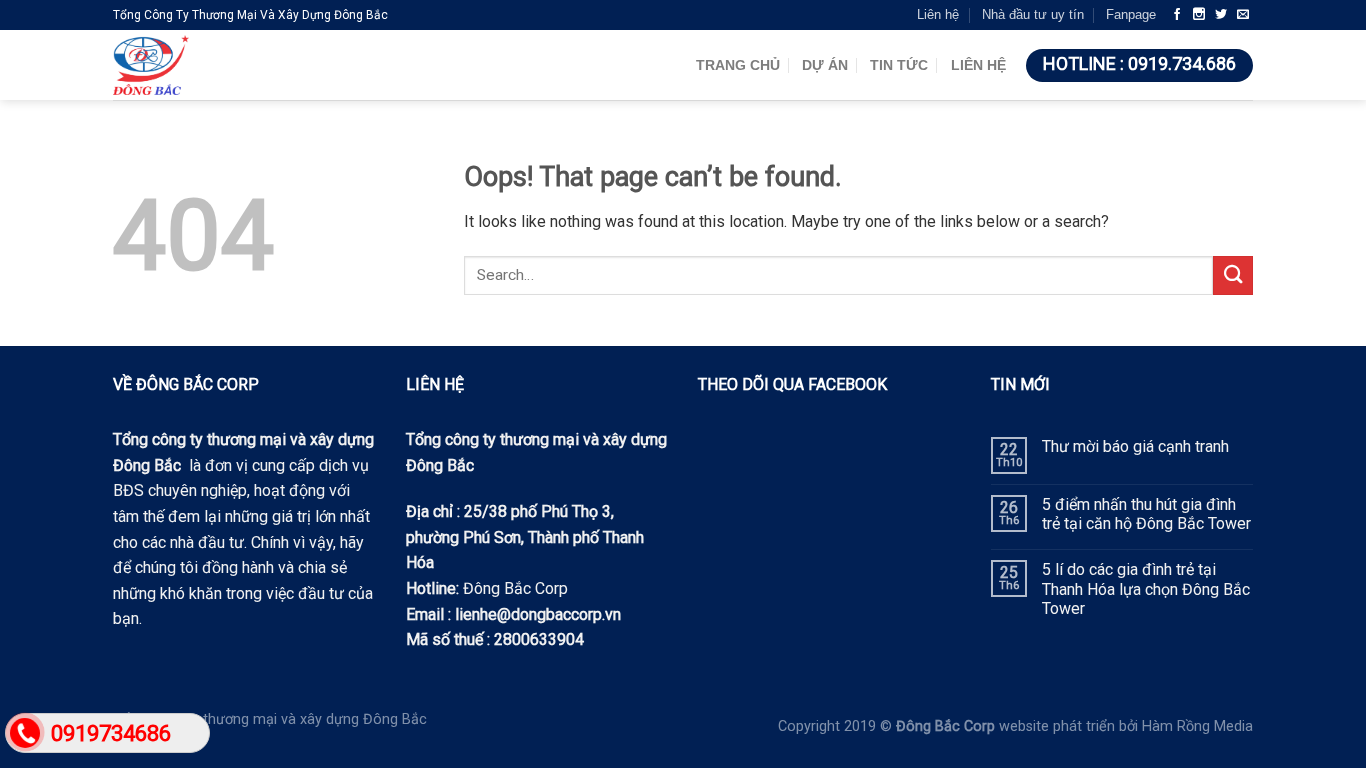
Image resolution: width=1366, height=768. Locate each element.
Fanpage (1131, 14)
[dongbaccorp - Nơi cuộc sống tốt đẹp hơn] (238, 65)
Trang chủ (738, 65)
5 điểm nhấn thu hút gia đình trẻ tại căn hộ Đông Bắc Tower (1146, 514)
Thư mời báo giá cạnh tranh (1135, 446)
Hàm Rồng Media (1197, 726)
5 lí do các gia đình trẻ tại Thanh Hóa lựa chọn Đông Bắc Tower (1146, 588)
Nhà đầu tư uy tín (1033, 14)
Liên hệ (938, 14)
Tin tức (899, 65)
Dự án (825, 65)
